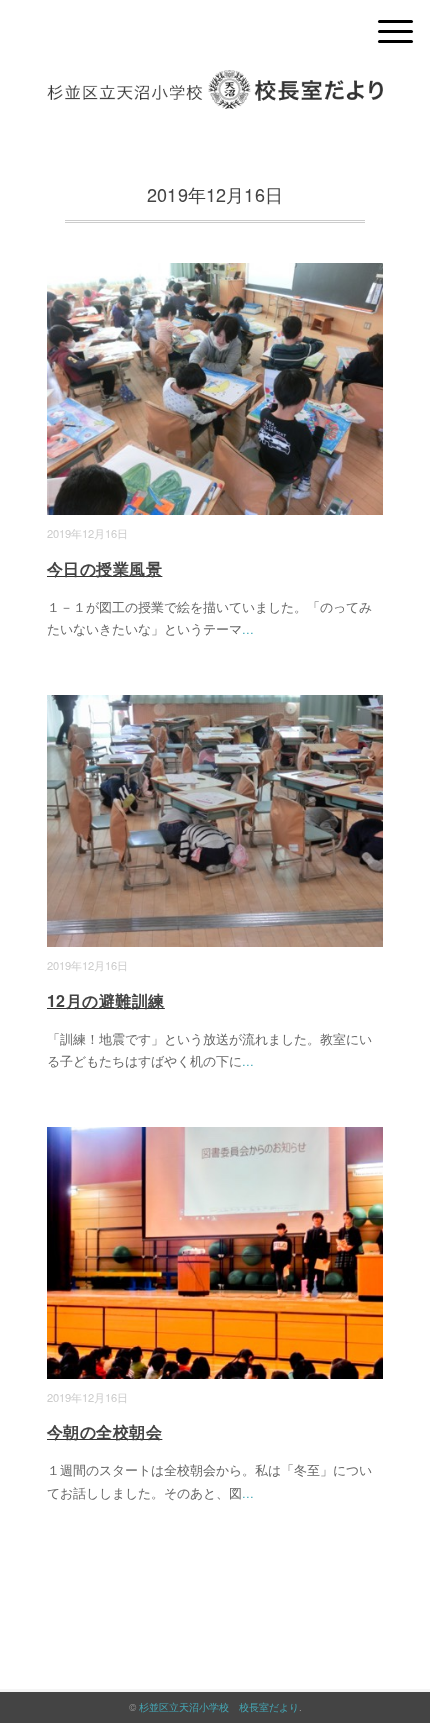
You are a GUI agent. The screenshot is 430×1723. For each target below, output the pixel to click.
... (248, 628)
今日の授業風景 (104, 568)
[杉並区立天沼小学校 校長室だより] (215, 84)
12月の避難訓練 (106, 1000)
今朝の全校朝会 (104, 1431)
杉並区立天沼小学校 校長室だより (219, 1707)
